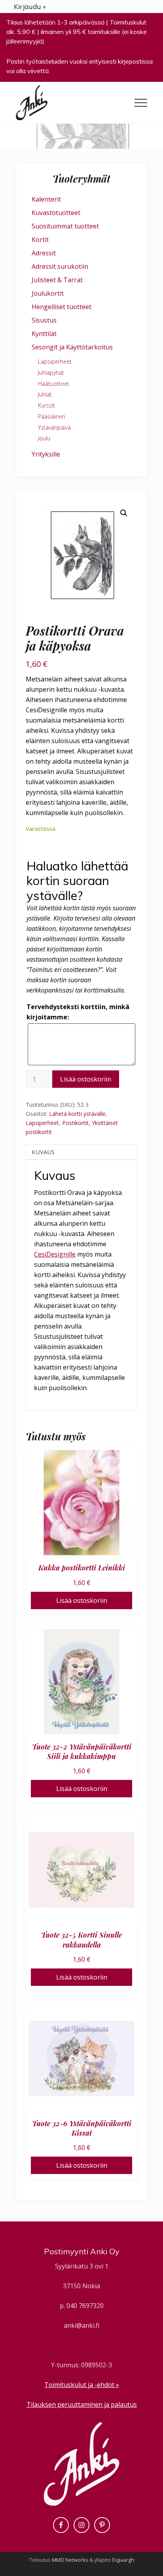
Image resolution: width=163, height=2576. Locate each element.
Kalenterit (46, 199)
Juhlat (45, 394)
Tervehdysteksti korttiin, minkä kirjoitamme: (78, 1012)
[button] (141, 103)
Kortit (40, 240)
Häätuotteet (54, 384)
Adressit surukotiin (60, 266)
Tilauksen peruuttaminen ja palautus (82, 2404)
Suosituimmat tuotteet (65, 226)
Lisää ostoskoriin (86, 1079)
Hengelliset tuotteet (62, 307)
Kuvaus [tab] (43, 1152)
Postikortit (75, 1123)
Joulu (44, 438)
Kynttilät (44, 334)
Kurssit (46, 405)
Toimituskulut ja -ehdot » (82, 2385)
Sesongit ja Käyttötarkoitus (72, 347)
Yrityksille (46, 454)
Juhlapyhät (51, 373)
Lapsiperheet (42, 1123)
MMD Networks (70, 2560)
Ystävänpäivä (54, 427)
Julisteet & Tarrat (57, 280)
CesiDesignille (55, 1254)
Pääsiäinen (52, 416)
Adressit (44, 253)
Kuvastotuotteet (56, 213)
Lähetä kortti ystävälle (77, 1114)
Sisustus (44, 320)
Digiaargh (123, 2560)
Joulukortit (48, 293)
